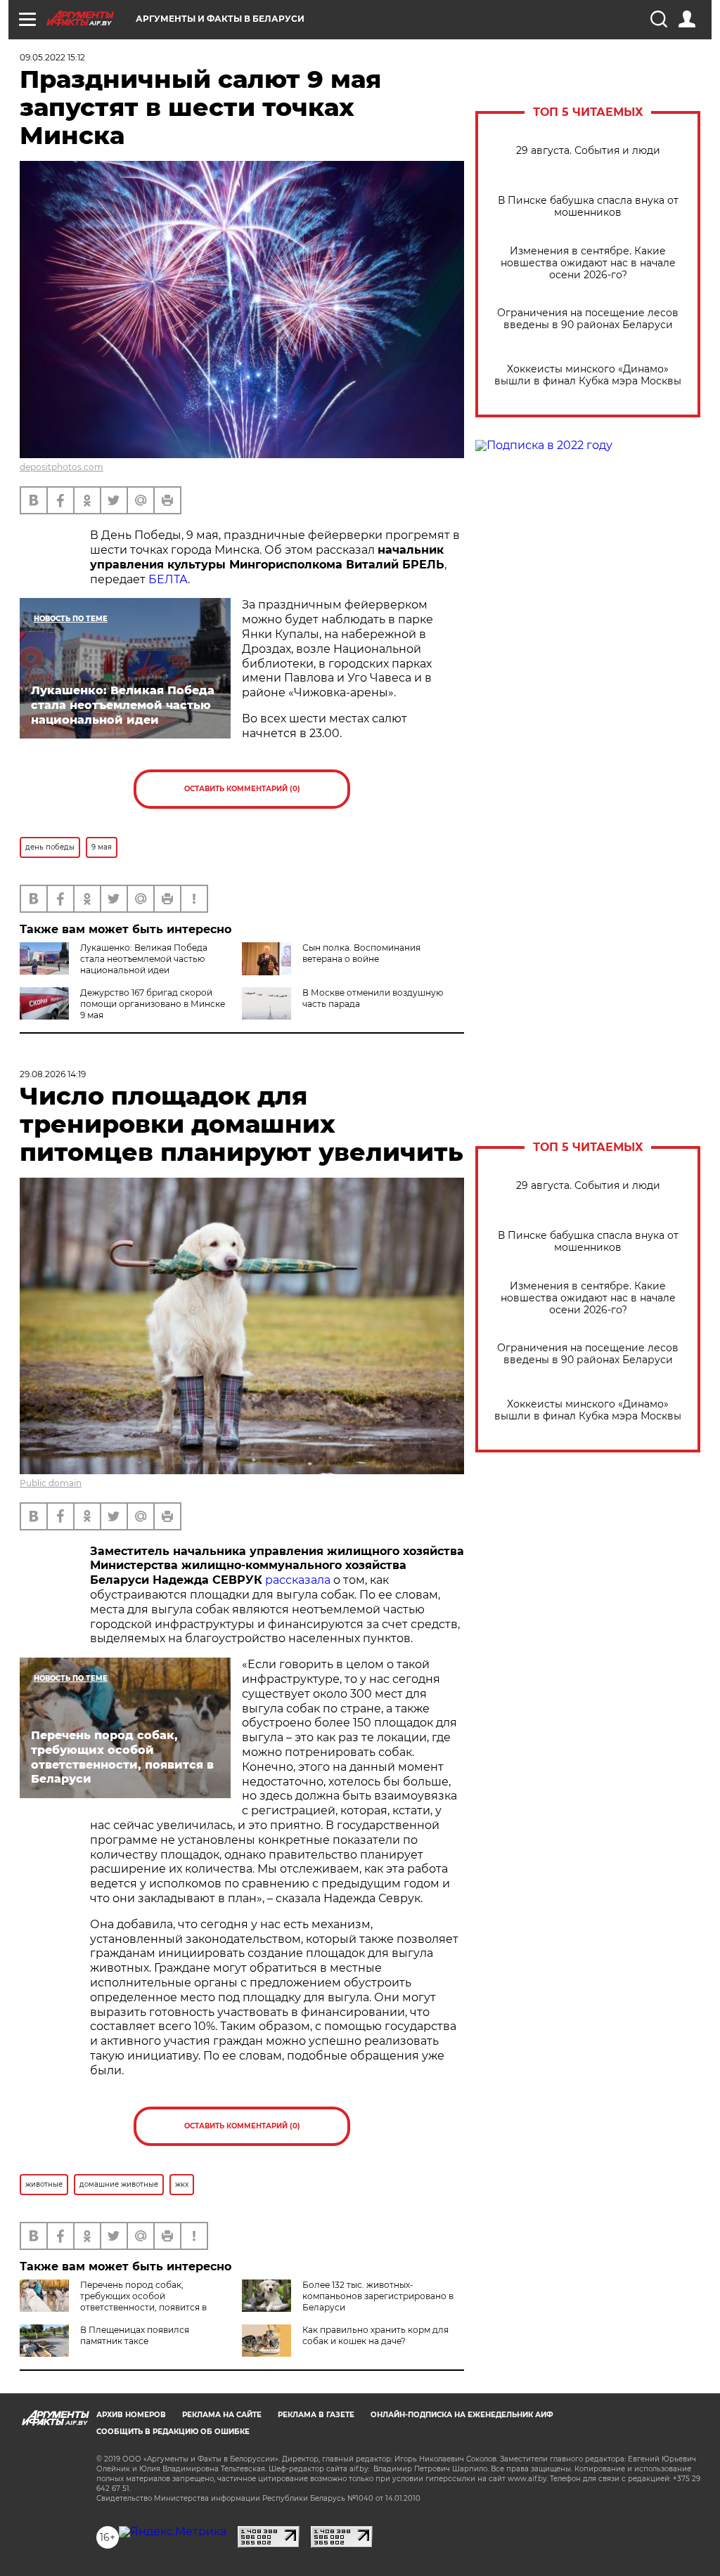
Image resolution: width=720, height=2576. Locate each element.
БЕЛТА (168, 579)
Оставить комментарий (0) (242, 789)
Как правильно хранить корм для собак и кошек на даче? (375, 2335)
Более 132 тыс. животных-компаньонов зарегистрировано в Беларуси (378, 2296)
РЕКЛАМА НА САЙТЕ (222, 2415)
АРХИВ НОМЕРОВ (131, 2415)
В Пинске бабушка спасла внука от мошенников (588, 207)
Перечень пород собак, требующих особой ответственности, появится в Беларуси (113, 2302)
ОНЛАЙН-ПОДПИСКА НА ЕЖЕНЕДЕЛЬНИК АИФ (462, 2415)
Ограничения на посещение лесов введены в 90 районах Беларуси (588, 319)
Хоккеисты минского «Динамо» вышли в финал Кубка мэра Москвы (588, 375)
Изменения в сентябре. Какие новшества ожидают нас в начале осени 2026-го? (588, 263)
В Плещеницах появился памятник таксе (135, 2335)
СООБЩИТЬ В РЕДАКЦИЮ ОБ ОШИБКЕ (173, 2432)
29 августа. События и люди (588, 151)
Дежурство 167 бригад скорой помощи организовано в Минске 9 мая (153, 1004)
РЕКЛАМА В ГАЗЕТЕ (316, 2415)
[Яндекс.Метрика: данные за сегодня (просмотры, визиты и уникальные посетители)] (173, 2532)
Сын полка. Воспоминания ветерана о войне (361, 953)
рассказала (298, 1580)
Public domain (51, 1483)
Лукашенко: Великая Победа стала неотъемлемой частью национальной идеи (144, 959)
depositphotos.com (62, 467)
